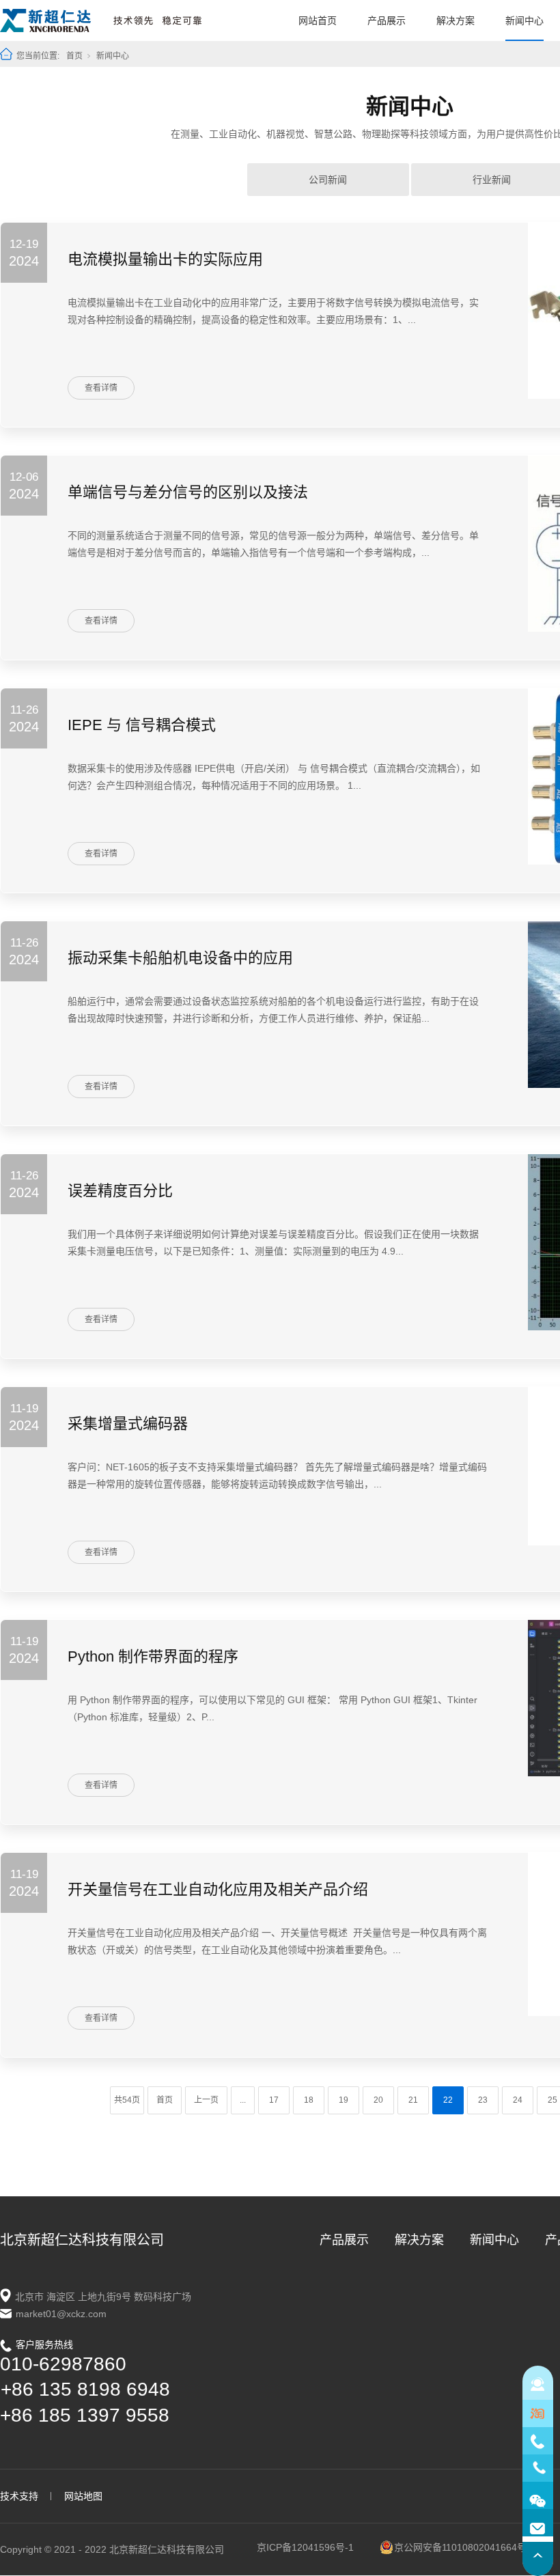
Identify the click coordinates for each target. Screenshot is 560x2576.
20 (378, 2100)
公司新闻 (328, 180)
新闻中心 (524, 20)
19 (344, 2100)
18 (309, 2100)
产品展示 (387, 20)
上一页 (206, 2100)
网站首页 (318, 20)
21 (413, 2100)
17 (274, 2100)
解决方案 (456, 20)
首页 (74, 56)
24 (518, 2100)
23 (483, 2100)
